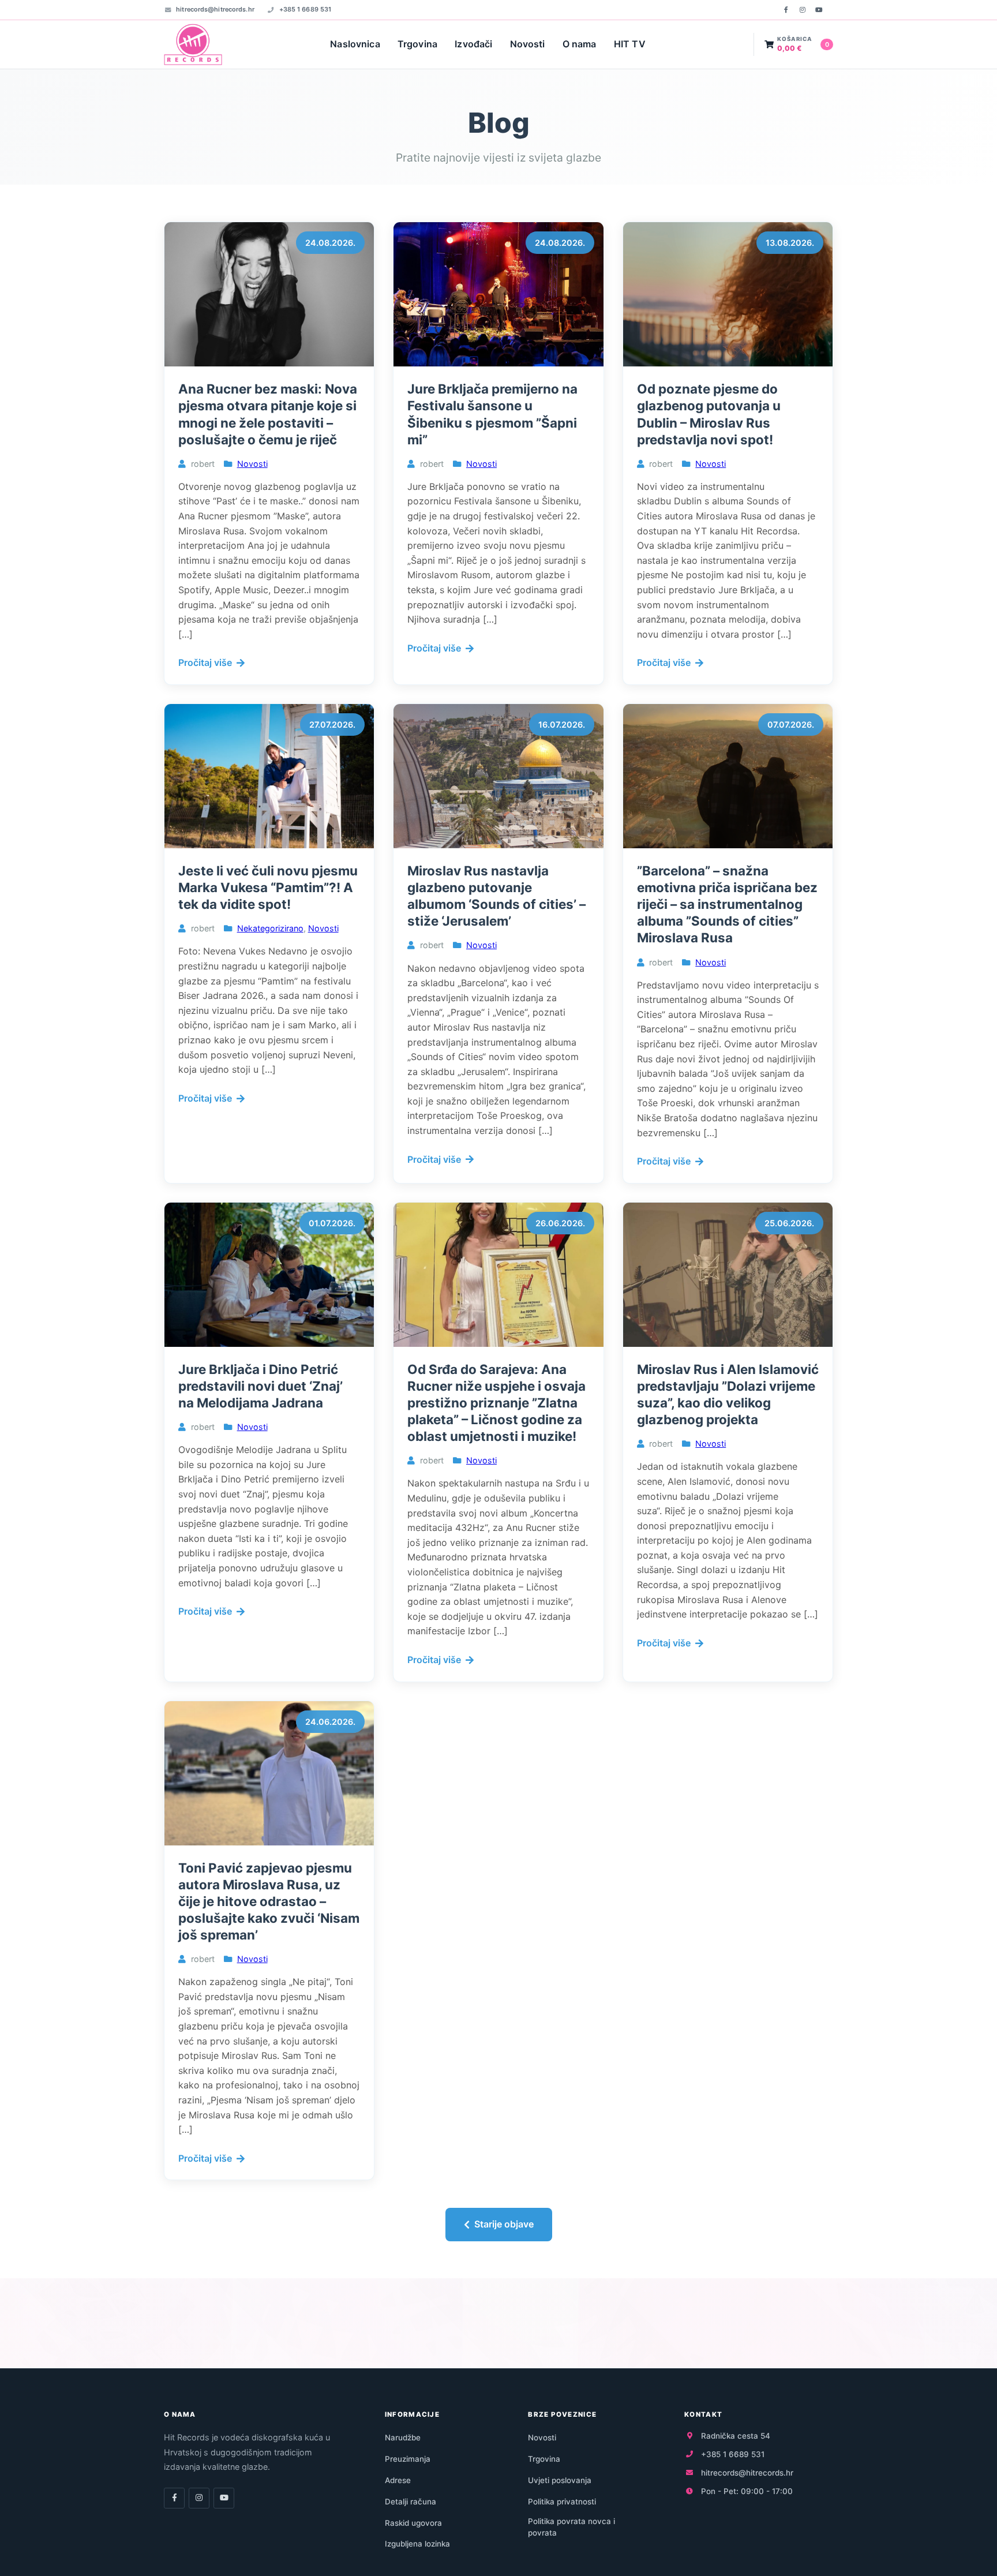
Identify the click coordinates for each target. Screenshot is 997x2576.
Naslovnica (355, 44)
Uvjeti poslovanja (560, 2480)
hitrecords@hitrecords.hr (215, 9)
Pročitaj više (205, 662)
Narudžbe (403, 2438)
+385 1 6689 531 (305, 9)
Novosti (528, 44)
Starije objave (504, 2224)
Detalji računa (411, 2502)
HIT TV (630, 44)
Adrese (398, 2480)
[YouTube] (819, 10)
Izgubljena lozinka (417, 2544)
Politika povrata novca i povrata (571, 2527)
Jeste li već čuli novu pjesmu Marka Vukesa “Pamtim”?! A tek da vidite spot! (268, 887)
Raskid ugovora (413, 2523)
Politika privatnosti (562, 2502)
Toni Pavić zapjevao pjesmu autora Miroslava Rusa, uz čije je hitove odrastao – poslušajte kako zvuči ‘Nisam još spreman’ (269, 1901)
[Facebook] (786, 10)
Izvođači (473, 44)
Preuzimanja (408, 2459)
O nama (580, 44)
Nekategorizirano (270, 928)
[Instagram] (803, 10)
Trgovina (417, 44)
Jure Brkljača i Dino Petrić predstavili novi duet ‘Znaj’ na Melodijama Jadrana (261, 1386)
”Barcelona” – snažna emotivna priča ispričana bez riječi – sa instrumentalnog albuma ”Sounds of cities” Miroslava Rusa (727, 904)
